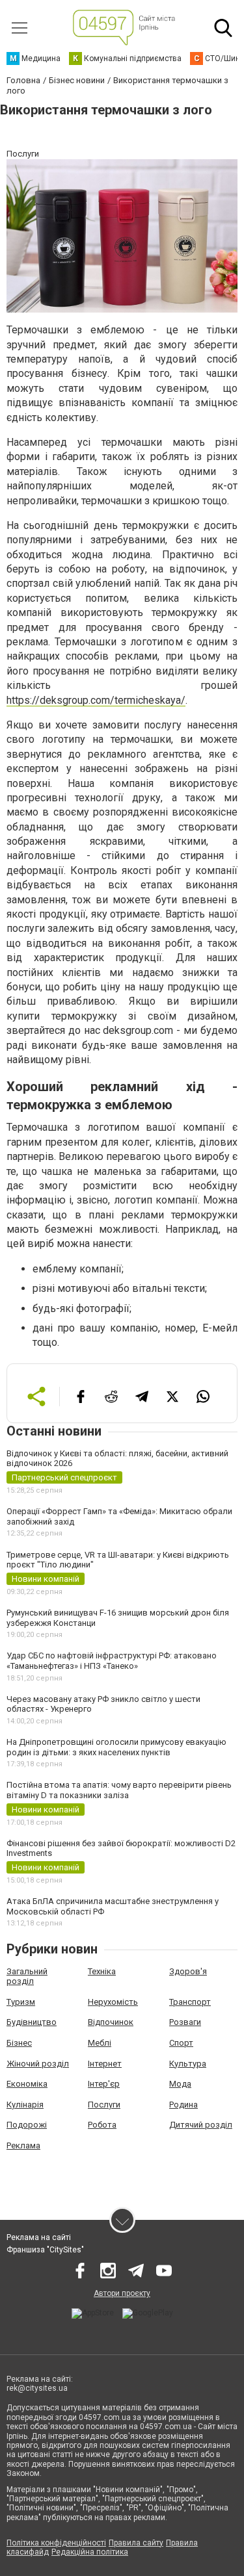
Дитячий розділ (201, 2125)
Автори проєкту (122, 2293)
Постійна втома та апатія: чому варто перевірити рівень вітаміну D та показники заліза (119, 1790)
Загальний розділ (27, 1977)
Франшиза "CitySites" (45, 2250)
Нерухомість (113, 2002)
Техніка (102, 1971)
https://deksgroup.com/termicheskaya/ (96, 700)
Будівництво (32, 2022)
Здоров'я (188, 1971)
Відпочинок (111, 2022)
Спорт (181, 2043)
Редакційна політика (90, 2552)
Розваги (185, 2022)
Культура (188, 2064)
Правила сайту (136, 2543)
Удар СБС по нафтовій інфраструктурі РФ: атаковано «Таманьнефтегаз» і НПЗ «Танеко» (112, 1661)
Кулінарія (25, 2105)
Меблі (100, 2043)
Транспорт (190, 2002)
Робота (102, 2125)
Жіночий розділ (38, 2064)
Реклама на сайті (39, 2237)
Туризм (21, 2002)
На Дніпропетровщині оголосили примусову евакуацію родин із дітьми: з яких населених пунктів (116, 1747)
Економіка (27, 2084)
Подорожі (27, 2125)
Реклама (23, 2145)
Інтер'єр (104, 2084)
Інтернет (105, 2064)
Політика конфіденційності (56, 2543)
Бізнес (19, 2043)
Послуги (104, 2105)
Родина (183, 2105)
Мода (180, 2084)
